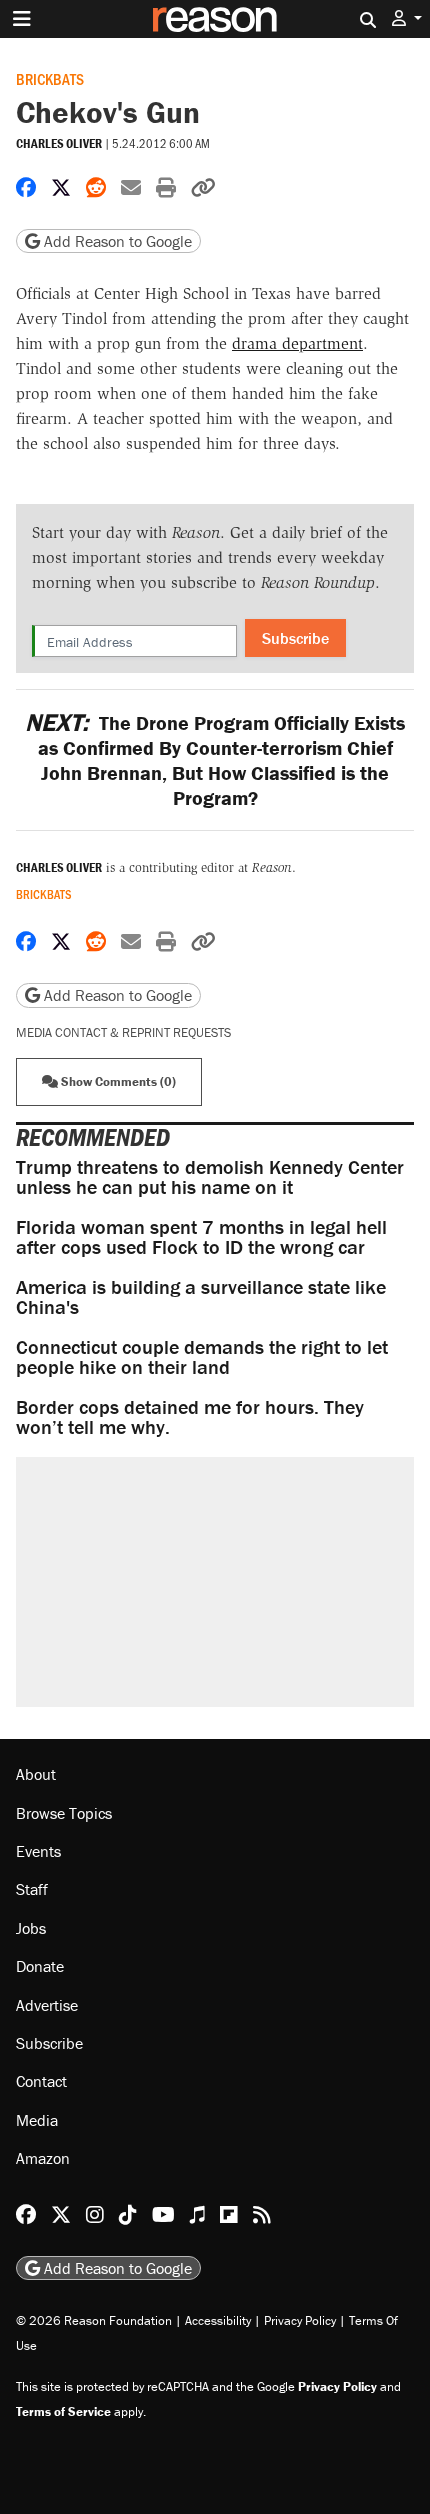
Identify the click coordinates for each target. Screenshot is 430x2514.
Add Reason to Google (116, 241)
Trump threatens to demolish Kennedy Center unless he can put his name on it (210, 1176)
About (36, 1774)
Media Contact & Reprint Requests (123, 1032)
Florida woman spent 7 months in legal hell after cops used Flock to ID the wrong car (201, 1236)
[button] (407, 18)
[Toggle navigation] (22, 19)
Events (38, 1851)
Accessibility (218, 2320)
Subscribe (295, 638)
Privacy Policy (300, 2320)
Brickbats (50, 78)
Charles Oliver (59, 143)
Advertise (47, 2005)
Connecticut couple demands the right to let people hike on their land (202, 1356)
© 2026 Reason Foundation (94, 2320)
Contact (41, 2081)
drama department (297, 343)
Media (37, 2120)
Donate (40, 1966)
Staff (32, 1889)
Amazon (43, 2158)
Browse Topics (64, 1813)
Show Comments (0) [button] (117, 1081)
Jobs (31, 1928)
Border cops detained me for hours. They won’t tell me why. (190, 1416)
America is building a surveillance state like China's (201, 1296)
